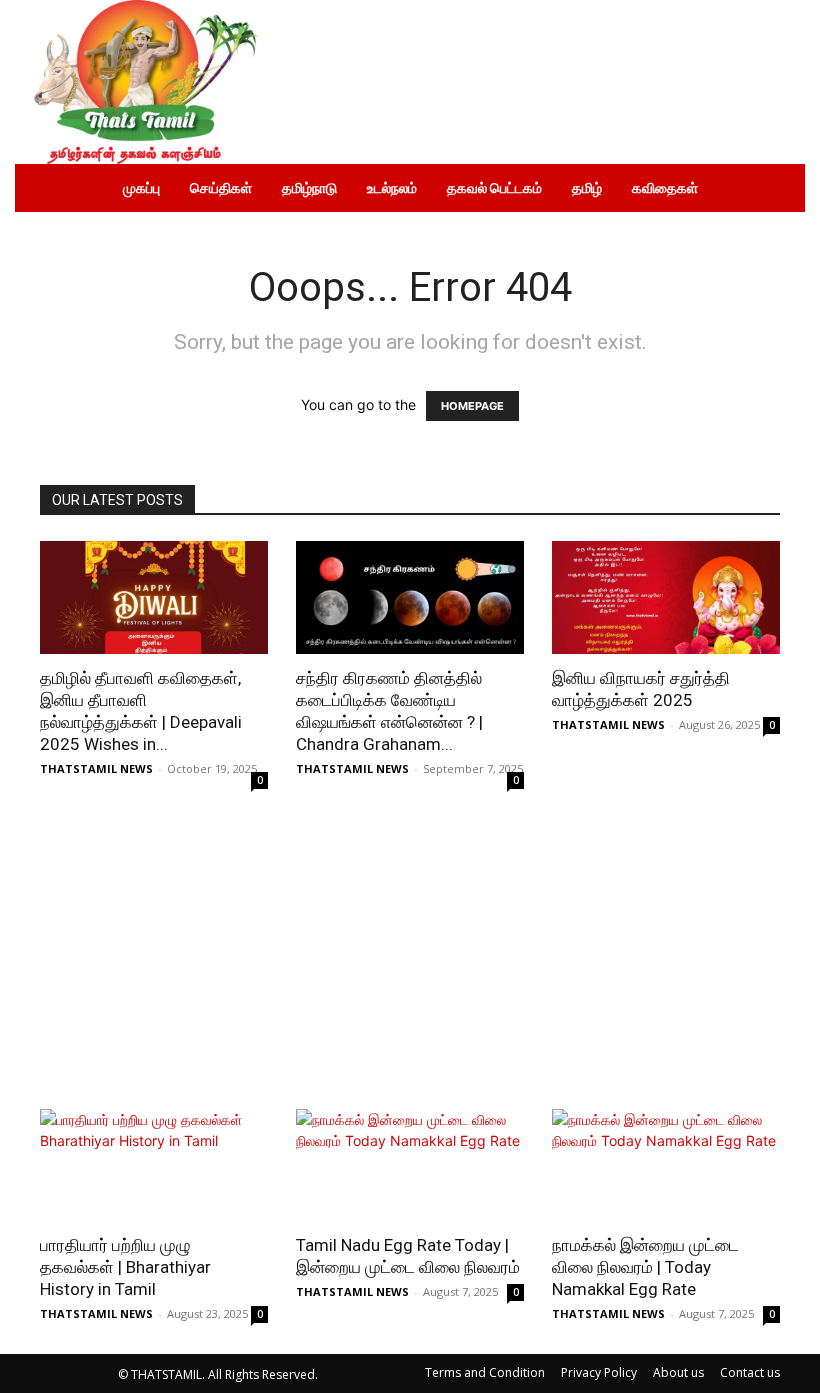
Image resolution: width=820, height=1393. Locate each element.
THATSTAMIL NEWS (96, 768)
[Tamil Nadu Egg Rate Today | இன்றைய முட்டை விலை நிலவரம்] (410, 1165)
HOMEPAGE (472, 406)
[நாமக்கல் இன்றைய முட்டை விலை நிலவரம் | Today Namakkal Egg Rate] (666, 1165)
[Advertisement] (410, 959)
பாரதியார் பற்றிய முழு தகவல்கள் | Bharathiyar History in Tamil (125, 1267)
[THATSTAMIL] (140, 82)
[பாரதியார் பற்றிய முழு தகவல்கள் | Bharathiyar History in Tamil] (154, 1165)
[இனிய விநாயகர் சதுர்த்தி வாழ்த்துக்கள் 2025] (666, 597)
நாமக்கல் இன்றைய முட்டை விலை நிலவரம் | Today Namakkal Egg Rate (645, 1267)
